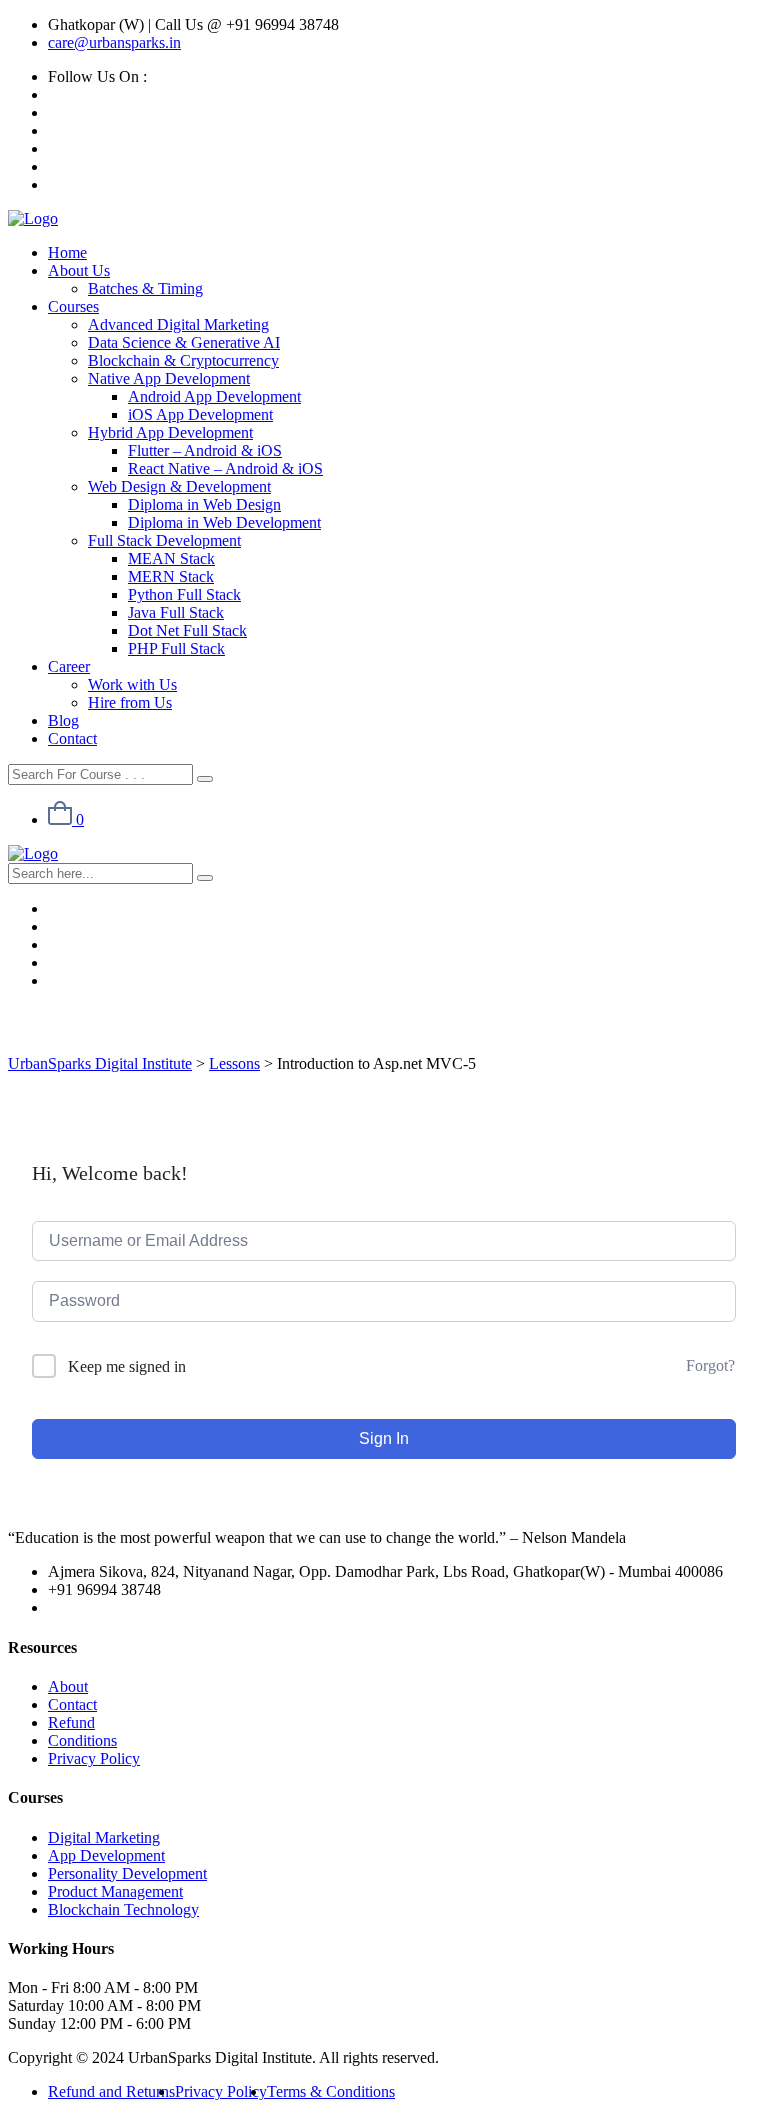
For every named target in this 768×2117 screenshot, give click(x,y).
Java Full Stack (176, 612)
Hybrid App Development (170, 432)
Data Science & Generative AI (184, 342)
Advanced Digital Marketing (178, 324)
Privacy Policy (94, 1758)
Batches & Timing (145, 288)
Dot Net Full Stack (187, 630)
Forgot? (710, 1365)
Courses (73, 306)
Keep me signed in (127, 1366)
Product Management (115, 1891)
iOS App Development (200, 414)
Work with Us (132, 684)
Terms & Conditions (331, 2091)
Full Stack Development (164, 540)
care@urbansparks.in (114, 42)
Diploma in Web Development (224, 522)
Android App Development (214, 396)
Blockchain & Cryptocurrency (183, 360)
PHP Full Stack (176, 648)
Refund (71, 1722)
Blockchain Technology (123, 1909)
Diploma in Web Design (204, 504)
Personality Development (127, 1873)
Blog (63, 720)
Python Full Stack (184, 594)
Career (69, 666)
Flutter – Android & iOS (205, 450)
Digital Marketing (104, 1837)
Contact (72, 738)
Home (67, 252)
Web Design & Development (179, 486)
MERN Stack (171, 576)
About (68, 1686)
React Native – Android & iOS (225, 468)
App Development (106, 1855)
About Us (79, 270)
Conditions (82, 1740)
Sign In (384, 1438)
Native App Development (169, 378)
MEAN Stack (171, 558)
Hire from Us (130, 702)
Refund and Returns (111, 2091)
